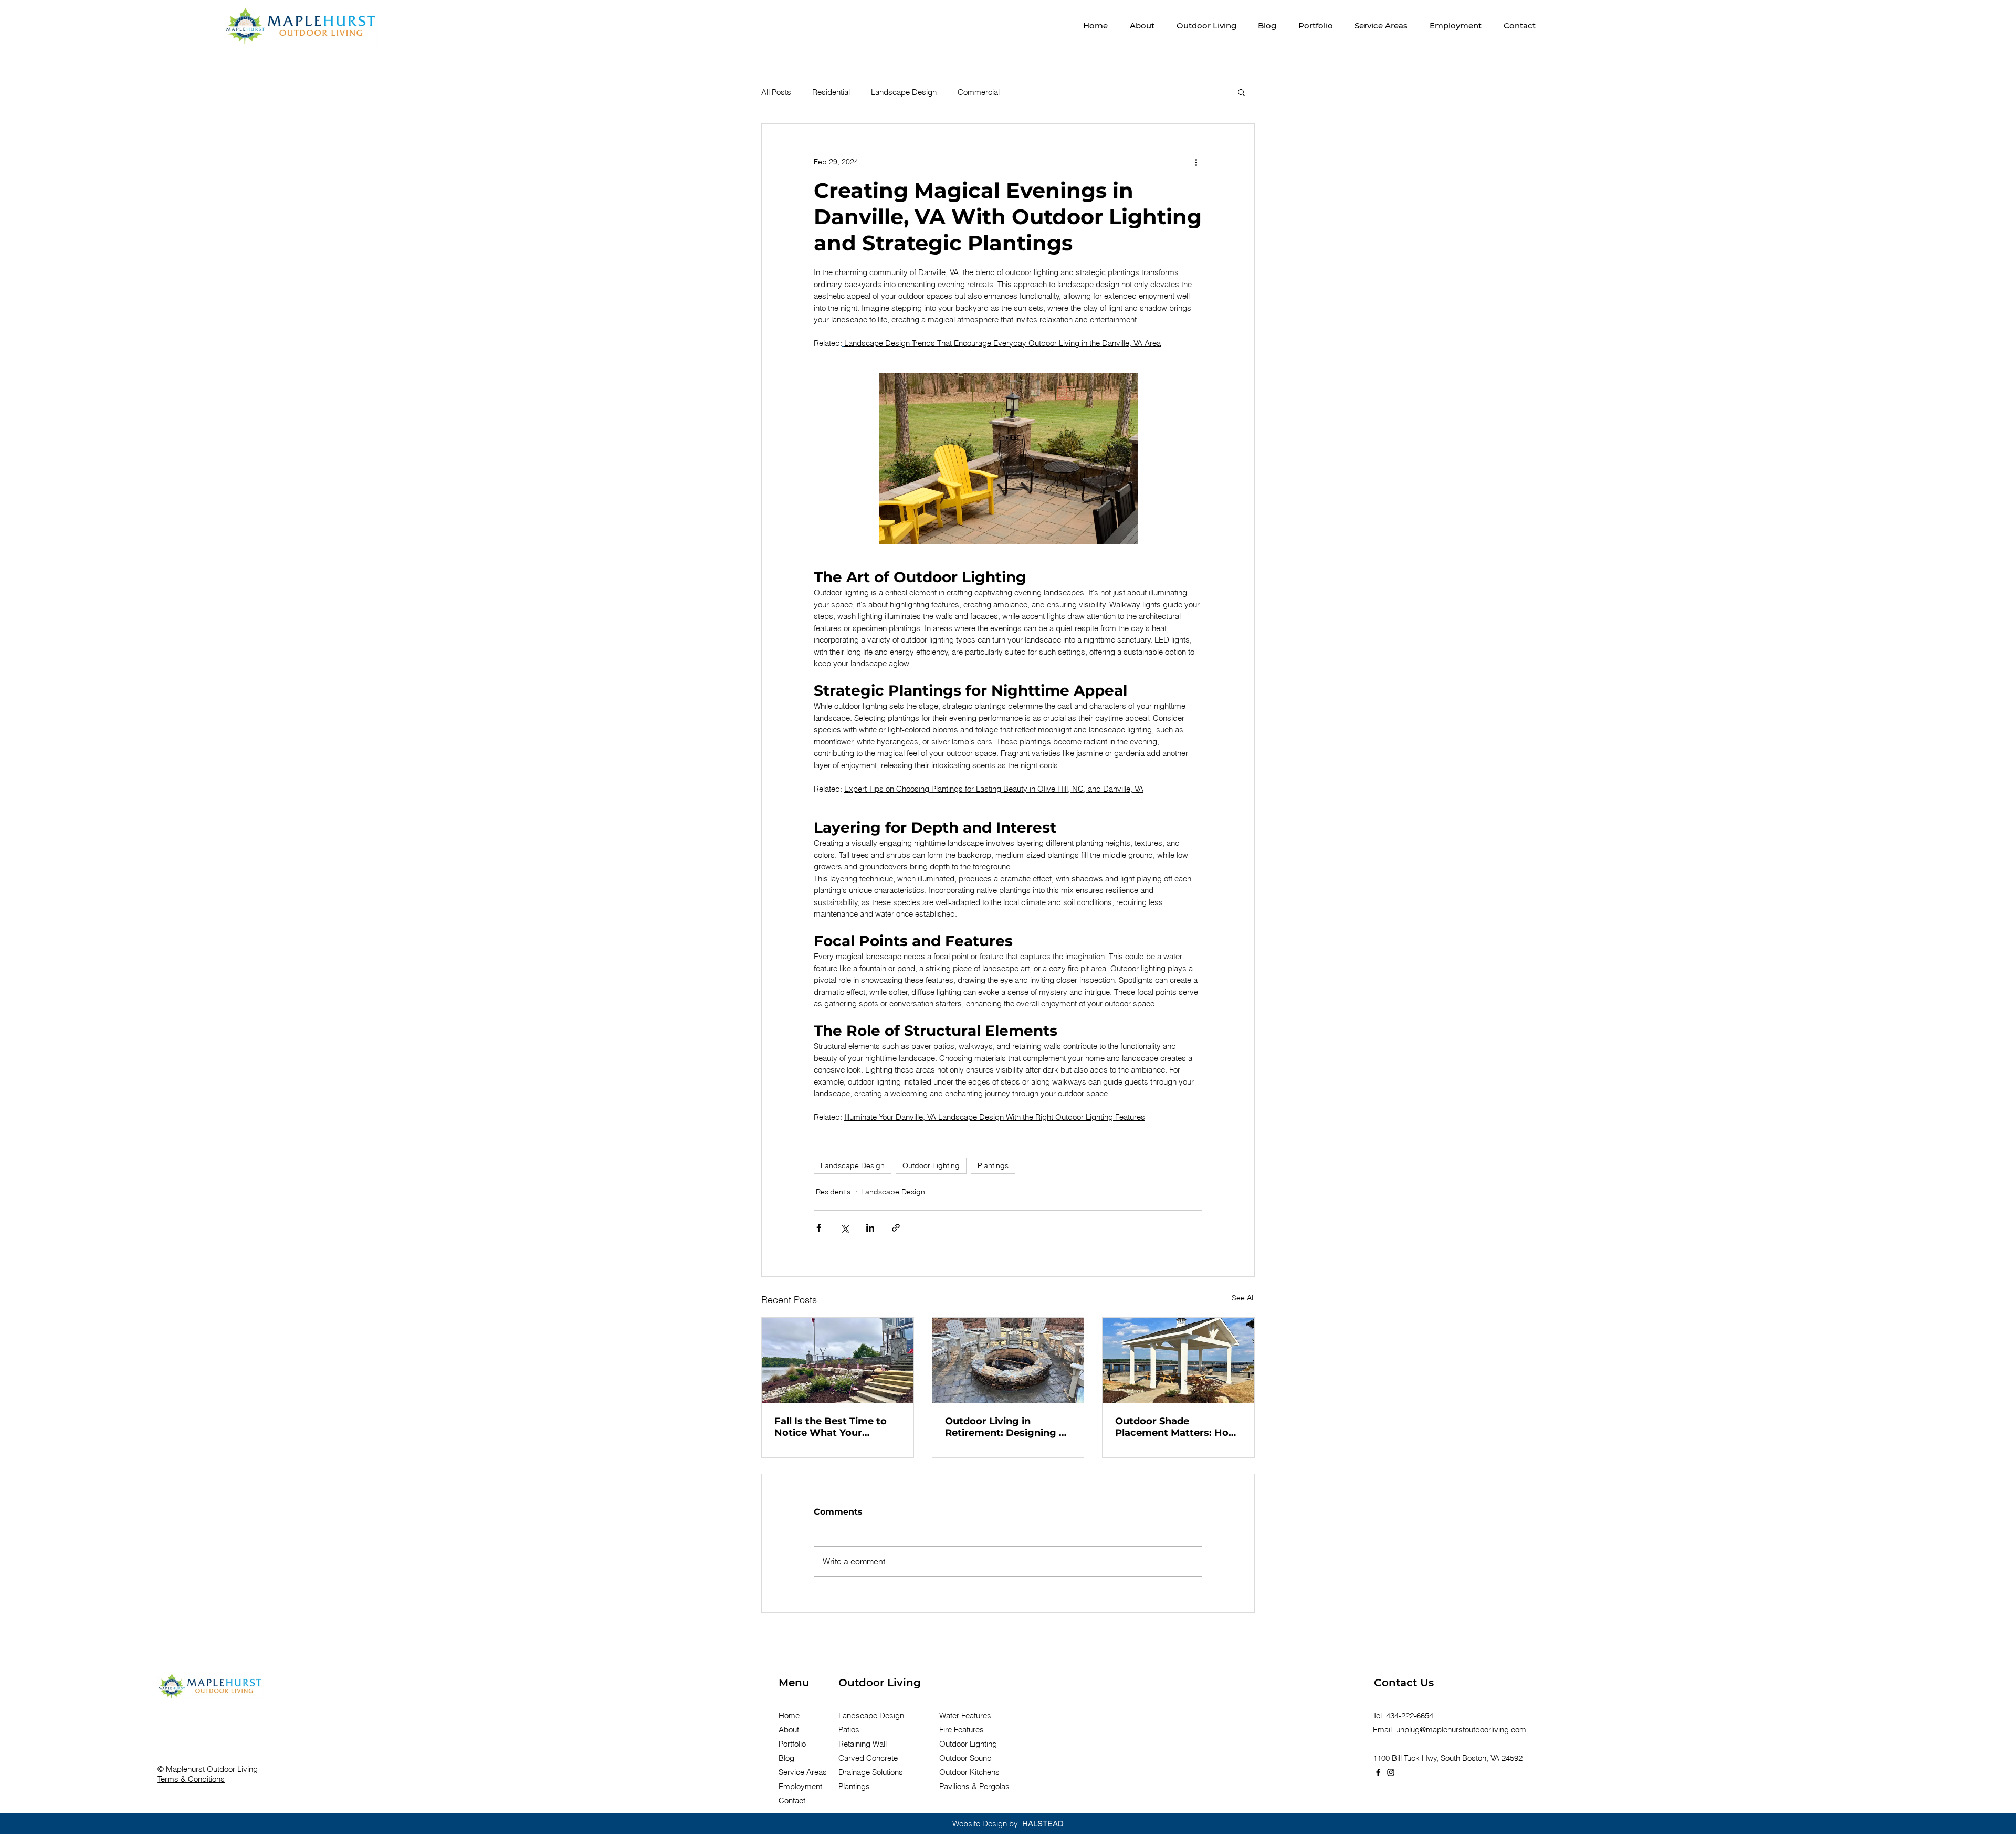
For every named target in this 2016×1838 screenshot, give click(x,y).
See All (1243, 1298)
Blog (786, 1758)
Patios (849, 1730)
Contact (792, 1800)
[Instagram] (1391, 1772)
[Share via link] (896, 1228)
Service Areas (803, 1772)
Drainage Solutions (871, 1772)
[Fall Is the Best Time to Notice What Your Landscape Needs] (838, 1360)
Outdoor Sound (965, 1758)
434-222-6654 (1410, 1715)
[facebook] (1378, 1772)
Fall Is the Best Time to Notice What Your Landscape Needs (831, 1427)
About (789, 1730)
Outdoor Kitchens (969, 1772)
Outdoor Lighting (931, 1165)
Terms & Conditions (191, 1779)
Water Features (965, 1715)
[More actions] (1196, 162)
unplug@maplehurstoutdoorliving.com (1461, 1730)
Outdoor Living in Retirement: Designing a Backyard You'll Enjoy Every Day (1005, 1427)
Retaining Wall (863, 1744)
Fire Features (962, 1730)
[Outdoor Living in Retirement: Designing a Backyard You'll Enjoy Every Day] (1008, 1360)
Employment (800, 1786)
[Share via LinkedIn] (870, 1228)
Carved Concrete (868, 1758)
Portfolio (792, 1744)
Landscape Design (904, 92)
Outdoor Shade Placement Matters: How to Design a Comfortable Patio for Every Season (1176, 1427)
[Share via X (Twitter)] (844, 1228)
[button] (1206, 25)
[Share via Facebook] (819, 1228)
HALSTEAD (1043, 1824)
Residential (831, 92)
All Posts (776, 92)
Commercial (979, 92)
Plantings (993, 1165)
